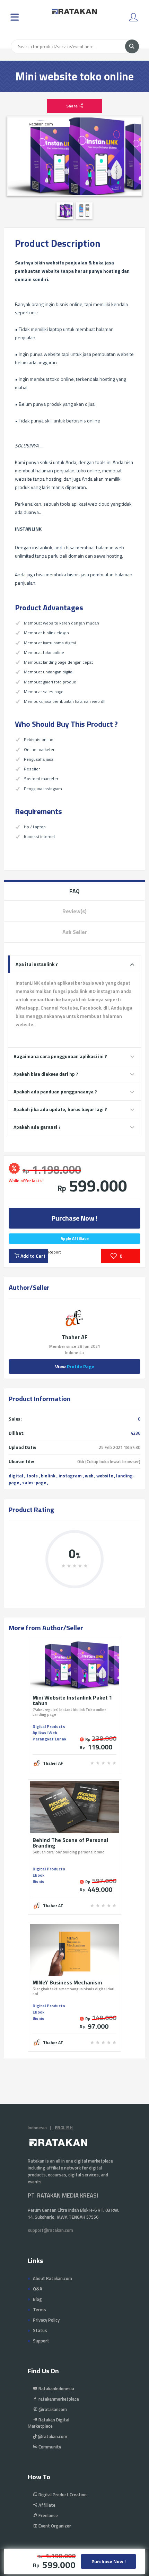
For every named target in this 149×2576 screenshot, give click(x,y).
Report (55, 1252)
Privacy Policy (46, 2320)
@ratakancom (52, 2409)
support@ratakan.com (50, 2230)
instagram (70, 1476)
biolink (48, 1476)
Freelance (48, 2515)
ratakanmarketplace (58, 2399)
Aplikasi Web (45, 1733)
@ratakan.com (52, 2436)
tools (32, 1476)
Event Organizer (54, 2526)
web (89, 1476)
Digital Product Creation (62, 2495)
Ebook (38, 1875)
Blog (37, 2299)
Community (49, 2447)
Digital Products (49, 1726)
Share (72, 106)
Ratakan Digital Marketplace (49, 2423)
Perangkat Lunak (49, 1739)
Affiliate (46, 2505)
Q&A (38, 2289)
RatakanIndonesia (56, 2389)
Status (40, 2330)
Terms (40, 2309)
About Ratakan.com (52, 2278)
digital (16, 1476)
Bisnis (38, 1881)
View (75, 1366)
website (105, 1476)
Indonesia (37, 2128)
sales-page (34, 1483)
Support (41, 2341)
